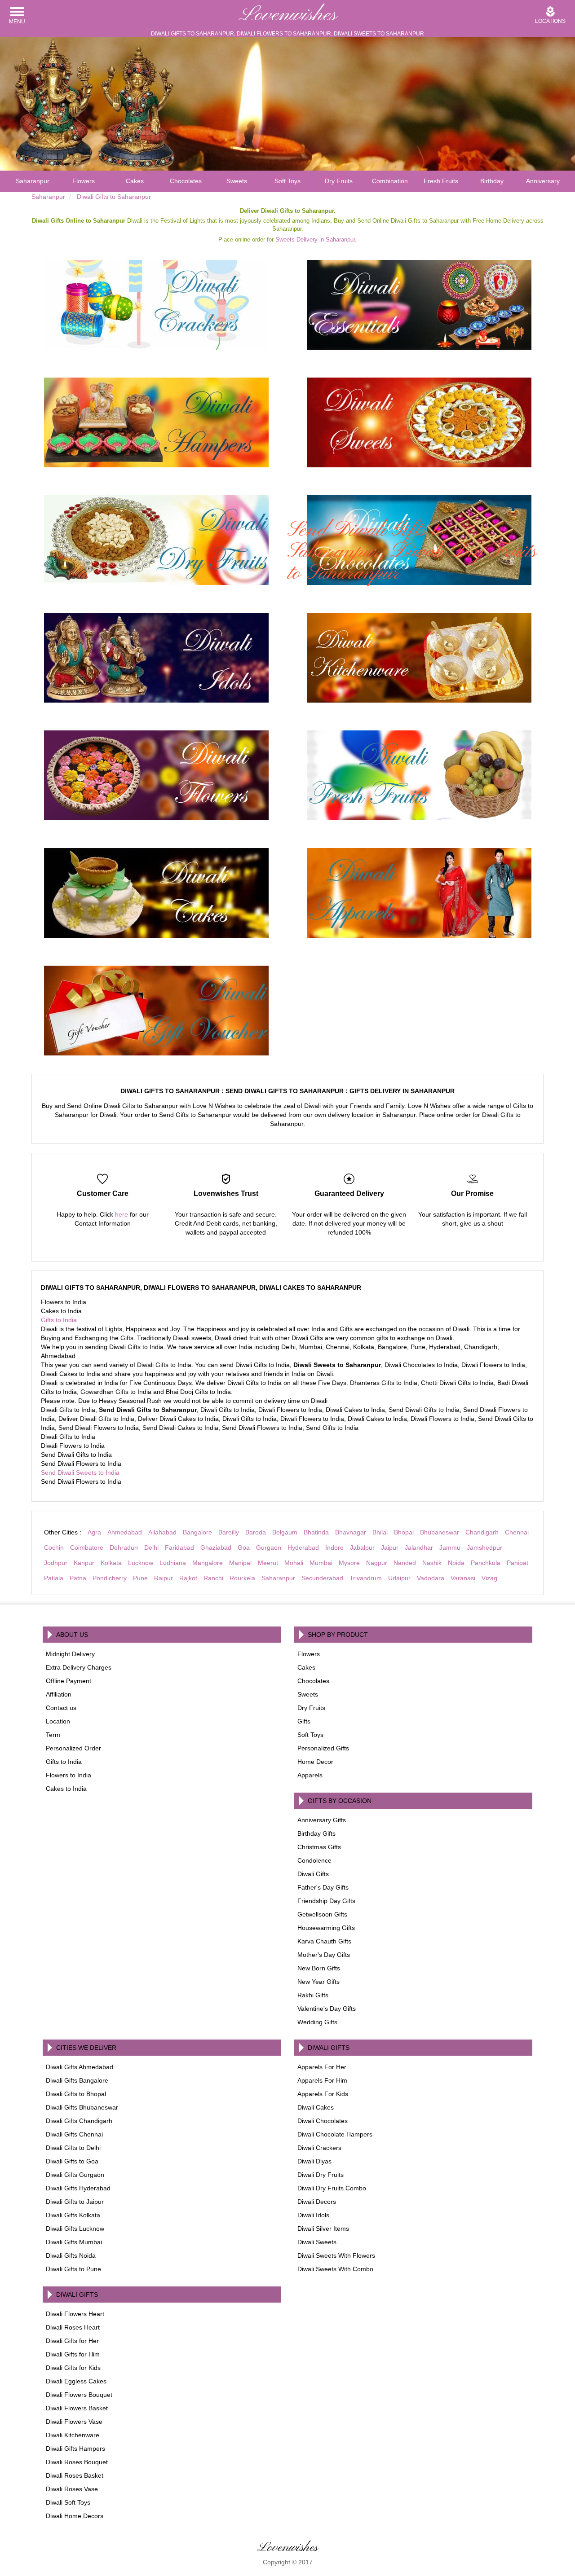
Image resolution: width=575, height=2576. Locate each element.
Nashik (432, 1563)
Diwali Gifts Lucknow (75, 2229)
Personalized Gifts (323, 1748)
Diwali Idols (313, 2215)
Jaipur (390, 1547)
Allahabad (162, 1532)
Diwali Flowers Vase (74, 2422)
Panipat (517, 1563)
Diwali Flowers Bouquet (79, 2395)
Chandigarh (482, 1532)
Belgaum (285, 1532)
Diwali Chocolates (323, 2121)
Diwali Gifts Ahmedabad (80, 2067)
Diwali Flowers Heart (75, 2314)
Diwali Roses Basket (75, 2475)
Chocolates (186, 181)
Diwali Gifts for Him (73, 2354)
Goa (244, 1547)
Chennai (517, 1532)
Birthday (492, 181)
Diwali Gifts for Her (72, 2341)
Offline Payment (69, 1681)
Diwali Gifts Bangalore (77, 2080)
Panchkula (486, 1563)
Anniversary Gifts (322, 1820)
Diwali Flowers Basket (77, 2408)
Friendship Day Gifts (326, 1901)
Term (53, 1735)
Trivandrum (366, 1578)
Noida (456, 1563)
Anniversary (543, 181)
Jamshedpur (484, 1547)
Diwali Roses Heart (73, 2327)
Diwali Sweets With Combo (335, 2269)
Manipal (240, 1563)
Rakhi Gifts (313, 1995)
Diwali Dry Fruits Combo (332, 2188)
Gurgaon (269, 1547)
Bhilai (380, 1532)
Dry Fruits (339, 181)
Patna (78, 1578)
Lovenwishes (288, 15)
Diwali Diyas (314, 2161)
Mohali (294, 1563)
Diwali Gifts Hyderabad (78, 2188)
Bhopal (404, 1532)
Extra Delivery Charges (79, 1667)
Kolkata (111, 1563)
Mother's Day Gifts (324, 1955)
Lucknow (141, 1563)
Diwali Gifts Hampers (75, 2449)
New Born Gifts (319, 1968)
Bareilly (229, 1532)
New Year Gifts (318, 1982)
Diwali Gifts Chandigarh (79, 2121)
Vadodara (431, 1578)
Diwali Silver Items (323, 2229)
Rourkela (242, 1578)
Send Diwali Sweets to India (80, 1473)
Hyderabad (303, 1547)
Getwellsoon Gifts (322, 1914)
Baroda (256, 1532)
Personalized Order (73, 1748)
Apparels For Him (322, 2080)
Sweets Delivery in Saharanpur (315, 240)
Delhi (151, 1547)
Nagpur (377, 1563)
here (122, 1214)
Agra (94, 1532)
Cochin (54, 1547)
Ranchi (213, 1578)
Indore (334, 1547)
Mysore (349, 1563)
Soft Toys (287, 181)
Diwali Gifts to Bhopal (76, 2094)
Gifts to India (59, 1320)
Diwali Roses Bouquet (77, 2462)
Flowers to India (69, 1775)
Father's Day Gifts (323, 1887)
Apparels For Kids (323, 2094)
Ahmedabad (125, 1532)
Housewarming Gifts (326, 1928)
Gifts (304, 1721)
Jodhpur (56, 1563)
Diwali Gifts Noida (71, 2255)
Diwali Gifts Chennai (74, 2134)
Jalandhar (419, 1547)
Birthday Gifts (316, 1833)
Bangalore (197, 1532)
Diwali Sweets (317, 2242)
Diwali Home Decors (75, 2516)
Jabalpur (362, 1547)
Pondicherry (110, 1578)
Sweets (237, 181)
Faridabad (179, 1547)
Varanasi (463, 1578)
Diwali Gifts (313, 1874)
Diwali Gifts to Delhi (73, 2148)
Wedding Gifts (317, 2022)
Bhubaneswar (440, 1532)
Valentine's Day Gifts (327, 2009)
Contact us (61, 1708)
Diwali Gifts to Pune (73, 2269)
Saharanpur (33, 181)
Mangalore (208, 1563)
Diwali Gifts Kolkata (73, 2215)
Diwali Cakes (316, 2107)
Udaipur (399, 1578)
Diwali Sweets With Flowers (336, 2255)
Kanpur (84, 1563)
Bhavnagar (351, 1532)
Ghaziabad (216, 1547)
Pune (140, 1578)
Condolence (314, 1860)
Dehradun (124, 1547)
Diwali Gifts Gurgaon (75, 2175)
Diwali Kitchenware (73, 2435)
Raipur (164, 1578)
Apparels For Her (322, 2067)
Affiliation (59, 1694)
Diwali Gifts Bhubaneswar (82, 2107)
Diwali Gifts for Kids (73, 2368)
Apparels (310, 1775)
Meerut (268, 1563)
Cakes (135, 181)
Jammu (450, 1547)
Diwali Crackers (319, 2148)
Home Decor (315, 1762)
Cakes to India (66, 1789)
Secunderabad (322, 1578)
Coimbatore (87, 1547)
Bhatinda (316, 1532)
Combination (390, 181)
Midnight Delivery (70, 1654)
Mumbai (321, 1563)
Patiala (54, 1578)
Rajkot (188, 1578)
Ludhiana (173, 1563)
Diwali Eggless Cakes (76, 2381)
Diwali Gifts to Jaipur (75, 2202)
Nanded (405, 1563)
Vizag (489, 1578)
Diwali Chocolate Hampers (335, 2134)
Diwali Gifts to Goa (72, 2161)
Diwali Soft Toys (68, 2502)
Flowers (84, 181)
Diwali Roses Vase (72, 2489)
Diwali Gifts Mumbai (74, 2242)
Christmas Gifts (319, 1847)
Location (58, 1721)
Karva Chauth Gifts (324, 1941)
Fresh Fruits (441, 181)
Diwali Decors (317, 2202)
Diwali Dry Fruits (321, 2175)
